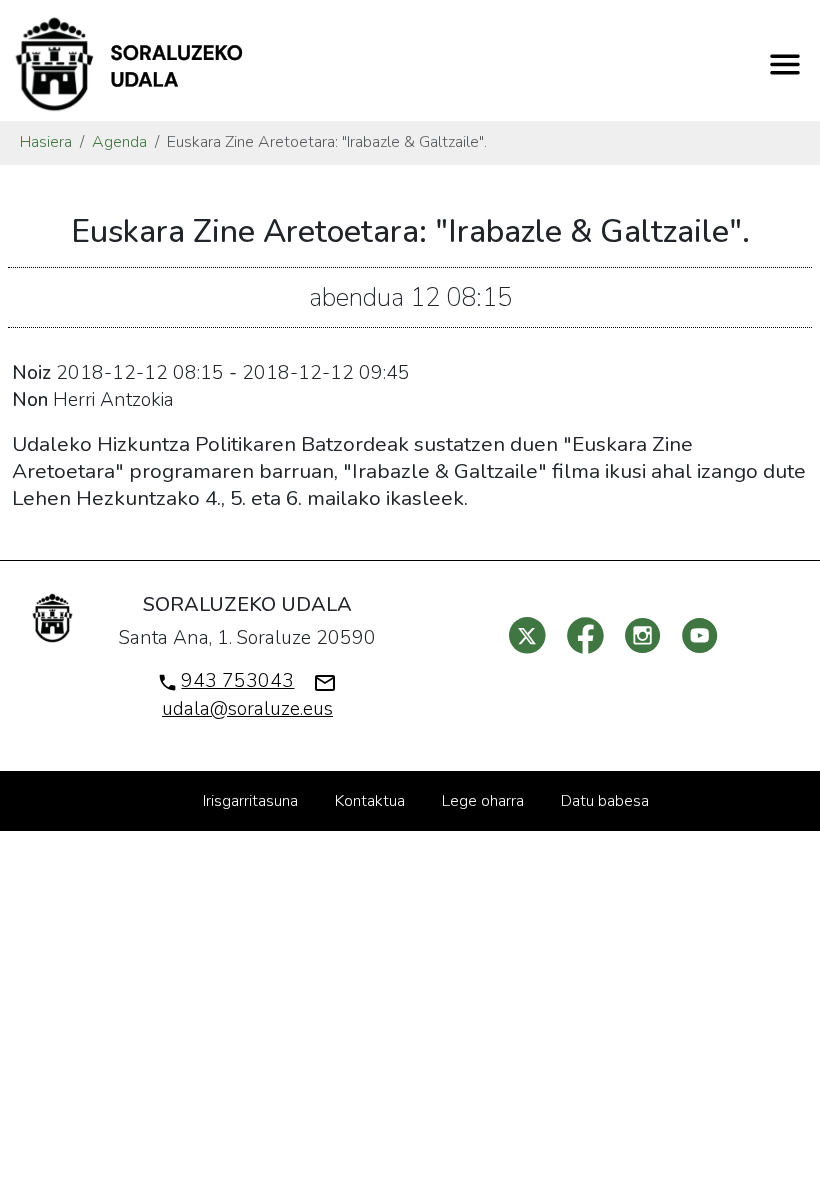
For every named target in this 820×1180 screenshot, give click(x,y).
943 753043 (237, 681)
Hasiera (46, 142)
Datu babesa (605, 801)
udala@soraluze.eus (247, 709)
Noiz (31, 373)
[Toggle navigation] (785, 65)
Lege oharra (483, 801)
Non (30, 400)
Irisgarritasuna (250, 801)
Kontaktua (370, 801)
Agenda (119, 142)
